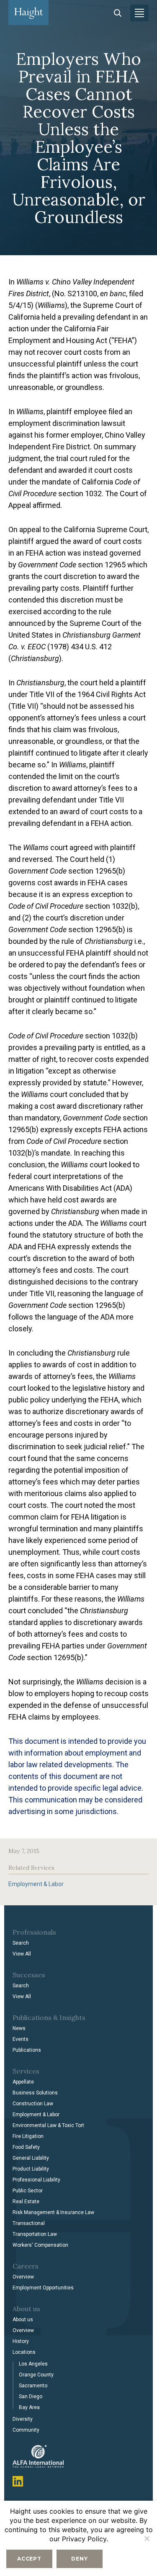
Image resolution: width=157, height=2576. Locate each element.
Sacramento (33, 2386)
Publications (27, 2050)
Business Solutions (35, 2093)
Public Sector (28, 2191)
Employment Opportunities (43, 2288)
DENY (79, 2559)
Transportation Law (35, 2234)
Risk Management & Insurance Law (53, 2212)
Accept (29, 2559)
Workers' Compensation (40, 2245)
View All (22, 1954)
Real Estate (26, 2202)
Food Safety (26, 2147)
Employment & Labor (36, 1884)
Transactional (29, 2223)
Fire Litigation (28, 2136)
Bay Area (29, 2407)
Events (21, 2039)
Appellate (23, 2082)
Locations (24, 2352)
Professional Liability (36, 2180)
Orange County (36, 2375)
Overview (23, 2277)
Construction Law (33, 2104)
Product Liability (31, 2169)
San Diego (31, 2397)
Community (26, 2430)
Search (21, 1943)
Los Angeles (33, 2364)
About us (23, 2320)
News (19, 2028)
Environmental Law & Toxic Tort (48, 2125)
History (21, 2341)
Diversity (23, 2419)
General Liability (31, 2158)
